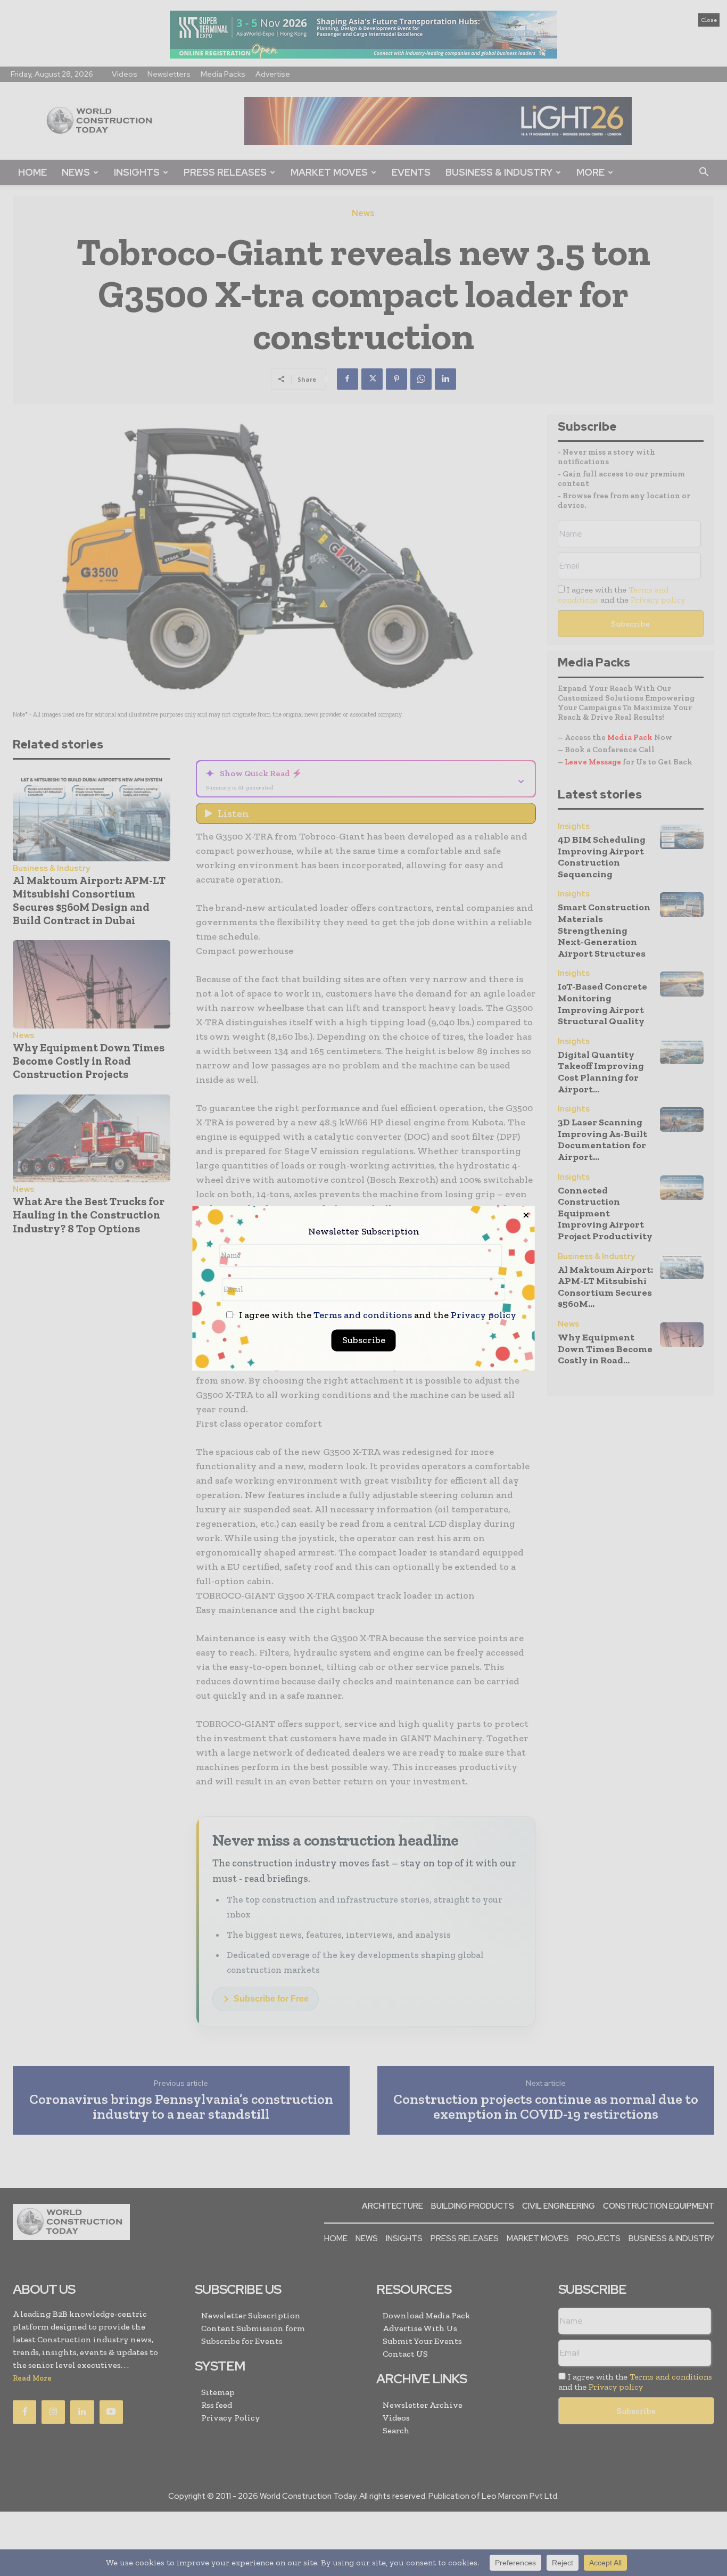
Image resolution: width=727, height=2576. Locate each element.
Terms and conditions (363, 1315)
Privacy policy (484, 1315)
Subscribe (364, 1340)
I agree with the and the (377, 1315)
